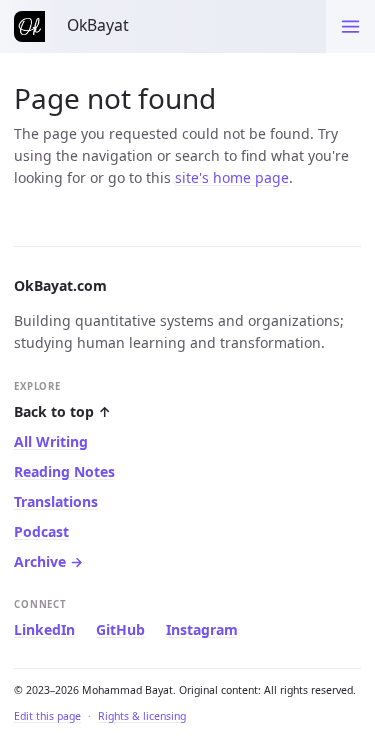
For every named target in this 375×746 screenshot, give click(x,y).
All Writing (51, 441)
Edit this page (47, 716)
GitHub (120, 629)
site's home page (232, 177)
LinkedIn (44, 629)
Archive (48, 561)
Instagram (202, 629)
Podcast (41, 531)
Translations (56, 501)
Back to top (62, 411)
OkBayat (98, 25)
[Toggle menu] (350, 26)
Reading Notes (64, 471)
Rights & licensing (142, 716)
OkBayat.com (60, 285)
